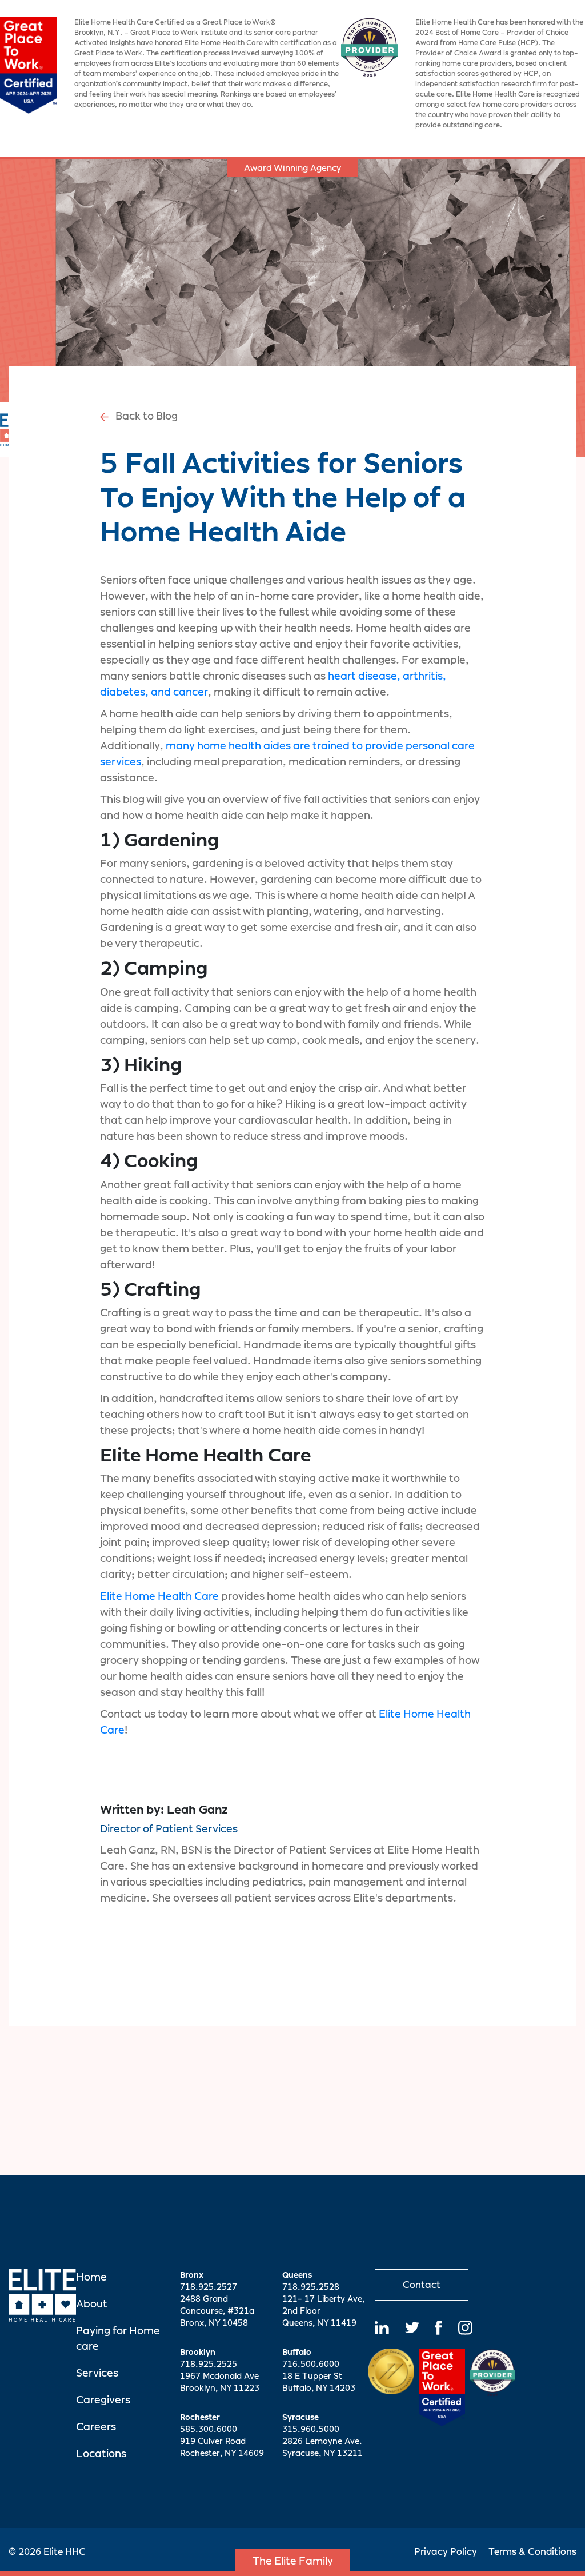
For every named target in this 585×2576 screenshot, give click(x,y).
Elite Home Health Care (159, 1596)
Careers (96, 2427)
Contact (422, 2285)
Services (97, 2373)
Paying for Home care (118, 2338)
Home (91, 2277)
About (92, 2304)
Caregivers (103, 2400)
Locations (101, 2453)
